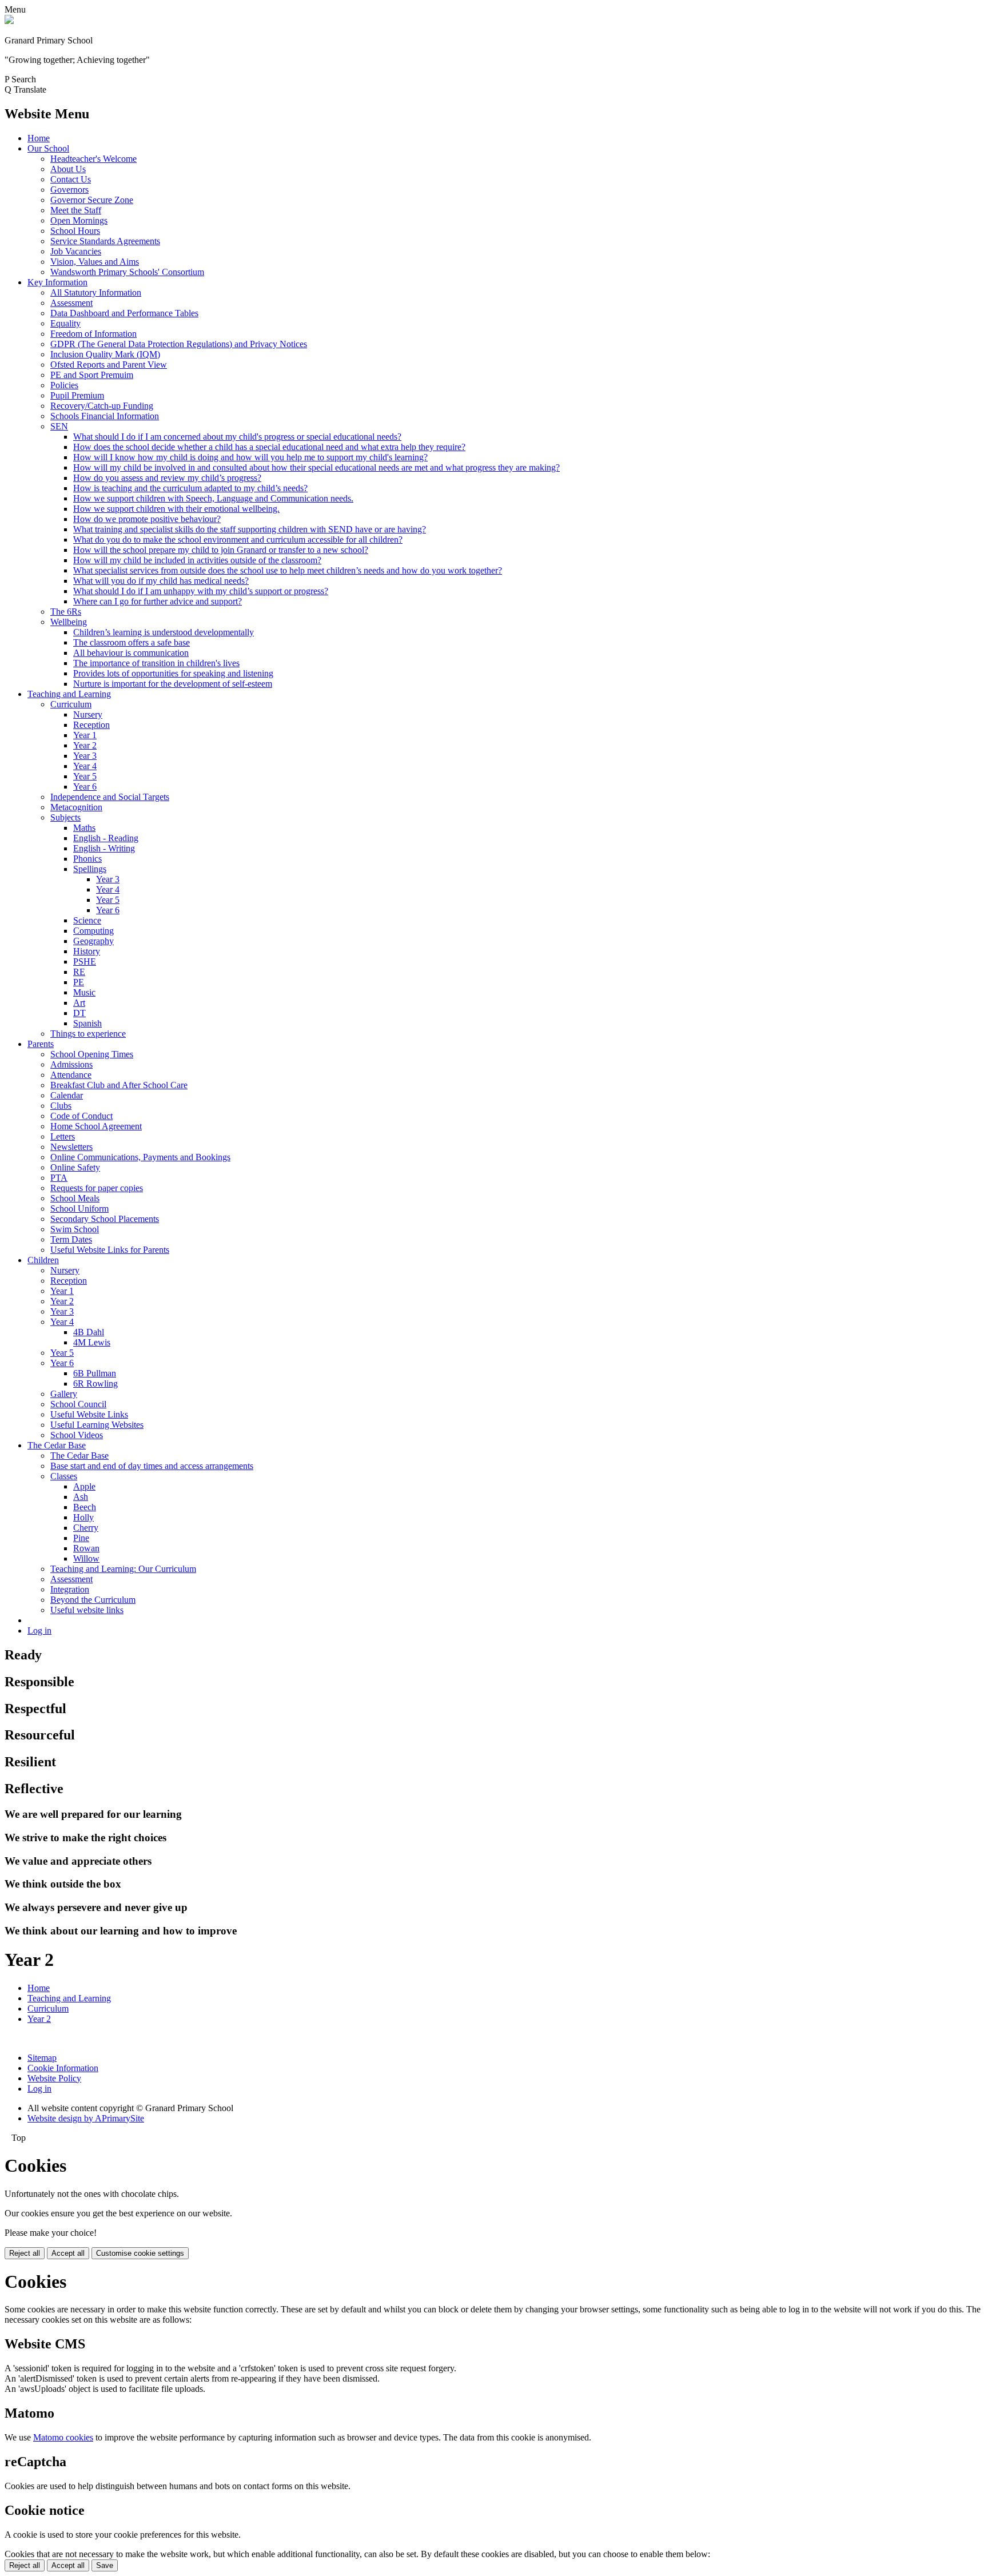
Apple (84, 1486)
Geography (93, 941)
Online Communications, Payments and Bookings (140, 1157)
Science (87, 920)
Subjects (65, 817)
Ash (81, 1497)
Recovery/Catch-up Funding (102, 406)
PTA (59, 1178)
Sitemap (42, 2058)
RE (79, 972)
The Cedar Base (57, 1445)
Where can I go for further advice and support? (158, 601)
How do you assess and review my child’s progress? (167, 478)
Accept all (68, 2253)
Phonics (87, 859)
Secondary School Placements (105, 1219)
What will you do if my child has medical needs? (161, 581)
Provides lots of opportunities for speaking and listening (173, 673)
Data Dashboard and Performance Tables (124, 313)
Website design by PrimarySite (86, 2118)
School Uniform (79, 1209)
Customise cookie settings (140, 2253)
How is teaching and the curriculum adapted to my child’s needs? (190, 488)
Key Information (57, 282)
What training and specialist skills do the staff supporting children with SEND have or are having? (250, 529)
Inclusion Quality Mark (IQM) (105, 354)
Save (105, 2565)
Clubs (61, 1106)
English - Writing (104, 848)
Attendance (71, 1075)
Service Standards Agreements (105, 241)
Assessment (71, 303)
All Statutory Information (96, 292)
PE (79, 982)
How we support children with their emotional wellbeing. (176, 509)
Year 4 (85, 766)
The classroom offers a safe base (132, 642)
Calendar (67, 1095)
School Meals (75, 1198)
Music (84, 992)
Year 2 (85, 745)
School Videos (77, 1435)
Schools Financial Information (105, 416)
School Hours (75, 231)
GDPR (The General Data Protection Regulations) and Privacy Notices (179, 344)
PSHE (85, 961)
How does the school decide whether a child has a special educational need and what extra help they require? (269, 447)
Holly (83, 1517)
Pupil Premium (77, 395)
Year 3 (85, 756)
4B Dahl (89, 1332)
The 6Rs (66, 612)
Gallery (64, 1394)
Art (79, 1003)
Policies (64, 385)
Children (43, 1260)
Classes (64, 1476)
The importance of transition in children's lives (156, 663)
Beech (85, 1507)
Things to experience (88, 1034)
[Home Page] (9, 21)
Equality (65, 323)
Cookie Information (63, 2068)
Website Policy (54, 2078)
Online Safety (75, 1167)
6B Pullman (95, 1373)
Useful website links (87, 1610)
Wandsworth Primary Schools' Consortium (127, 272)
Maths (84, 828)
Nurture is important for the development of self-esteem (173, 684)
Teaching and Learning (69, 694)
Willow (86, 1558)
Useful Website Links (89, 1414)
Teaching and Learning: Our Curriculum (123, 1569)
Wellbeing (69, 622)
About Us (68, 169)
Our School (48, 148)
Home (39, 138)
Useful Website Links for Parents (110, 1250)
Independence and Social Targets (110, 797)
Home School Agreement (96, 1126)
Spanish (87, 1023)
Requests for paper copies (97, 1188)
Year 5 (85, 776)
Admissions (71, 1064)
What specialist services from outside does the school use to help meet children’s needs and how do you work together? (288, 570)
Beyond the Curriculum (93, 1600)
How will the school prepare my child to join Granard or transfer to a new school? (221, 550)
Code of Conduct (81, 1116)
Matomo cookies (63, 2437)
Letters (63, 1136)
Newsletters (71, 1147)
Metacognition (76, 807)
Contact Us (71, 179)
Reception (91, 725)
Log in (39, 1631)
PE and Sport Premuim (92, 375)
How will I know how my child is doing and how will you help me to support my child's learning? (250, 457)
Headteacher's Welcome (93, 159)
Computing (93, 931)
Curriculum (71, 704)
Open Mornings (79, 220)
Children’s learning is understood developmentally (164, 632)
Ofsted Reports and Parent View (109, 365)
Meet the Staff (76, 210)
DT (79, 1013)
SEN (59, 426)
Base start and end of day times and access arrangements (152, 1466)
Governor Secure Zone (92, 200)
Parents (41, 1044)
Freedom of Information (93, 334)
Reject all (25, 2253)
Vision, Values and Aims (95, 262)
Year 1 (85, 735)
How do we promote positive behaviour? (147, 519)
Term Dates (71, 1239)
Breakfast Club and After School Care (119, 1085)
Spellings (90, 869)
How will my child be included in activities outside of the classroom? (197, 560)
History (87, 951)
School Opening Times (92, 1054)
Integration (70, 1589)
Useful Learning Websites (97, 1425)
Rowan (86, 1548)
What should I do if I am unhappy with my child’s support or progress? (201, 591)
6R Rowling (95, 1383)
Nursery (88, 714)
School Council (78, 1404)
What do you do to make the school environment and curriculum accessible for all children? (238, 540)
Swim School (75, 1229)
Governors (69, 190)
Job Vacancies (76, 251)
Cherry (86, 1528)
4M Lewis (92, 1342)
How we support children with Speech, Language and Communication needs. (213, 498)
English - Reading (106, 838)
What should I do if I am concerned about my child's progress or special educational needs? (237, 437)
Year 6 (85, 787)
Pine (81, 1538)
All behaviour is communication (131, 653)
